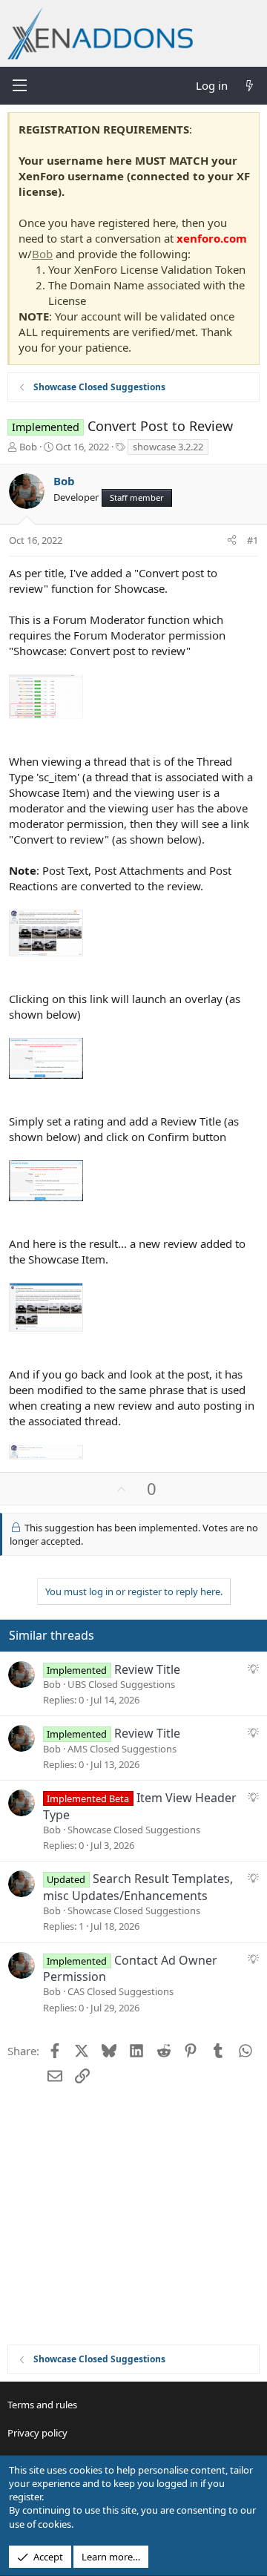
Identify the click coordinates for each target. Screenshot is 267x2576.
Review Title (147, 1669)
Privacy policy (37, 2433)
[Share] (232, 540)
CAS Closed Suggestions (121, 1991)
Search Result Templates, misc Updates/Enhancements (138, 1887)
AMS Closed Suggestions (122, 1749)
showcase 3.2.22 (168, 447)
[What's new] (250, 86)
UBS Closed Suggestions (121, 1684)
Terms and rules (42, 2405)
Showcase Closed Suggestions (134, 1830)
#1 (253, 540)
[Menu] (19, 85)
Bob (42, 254)
